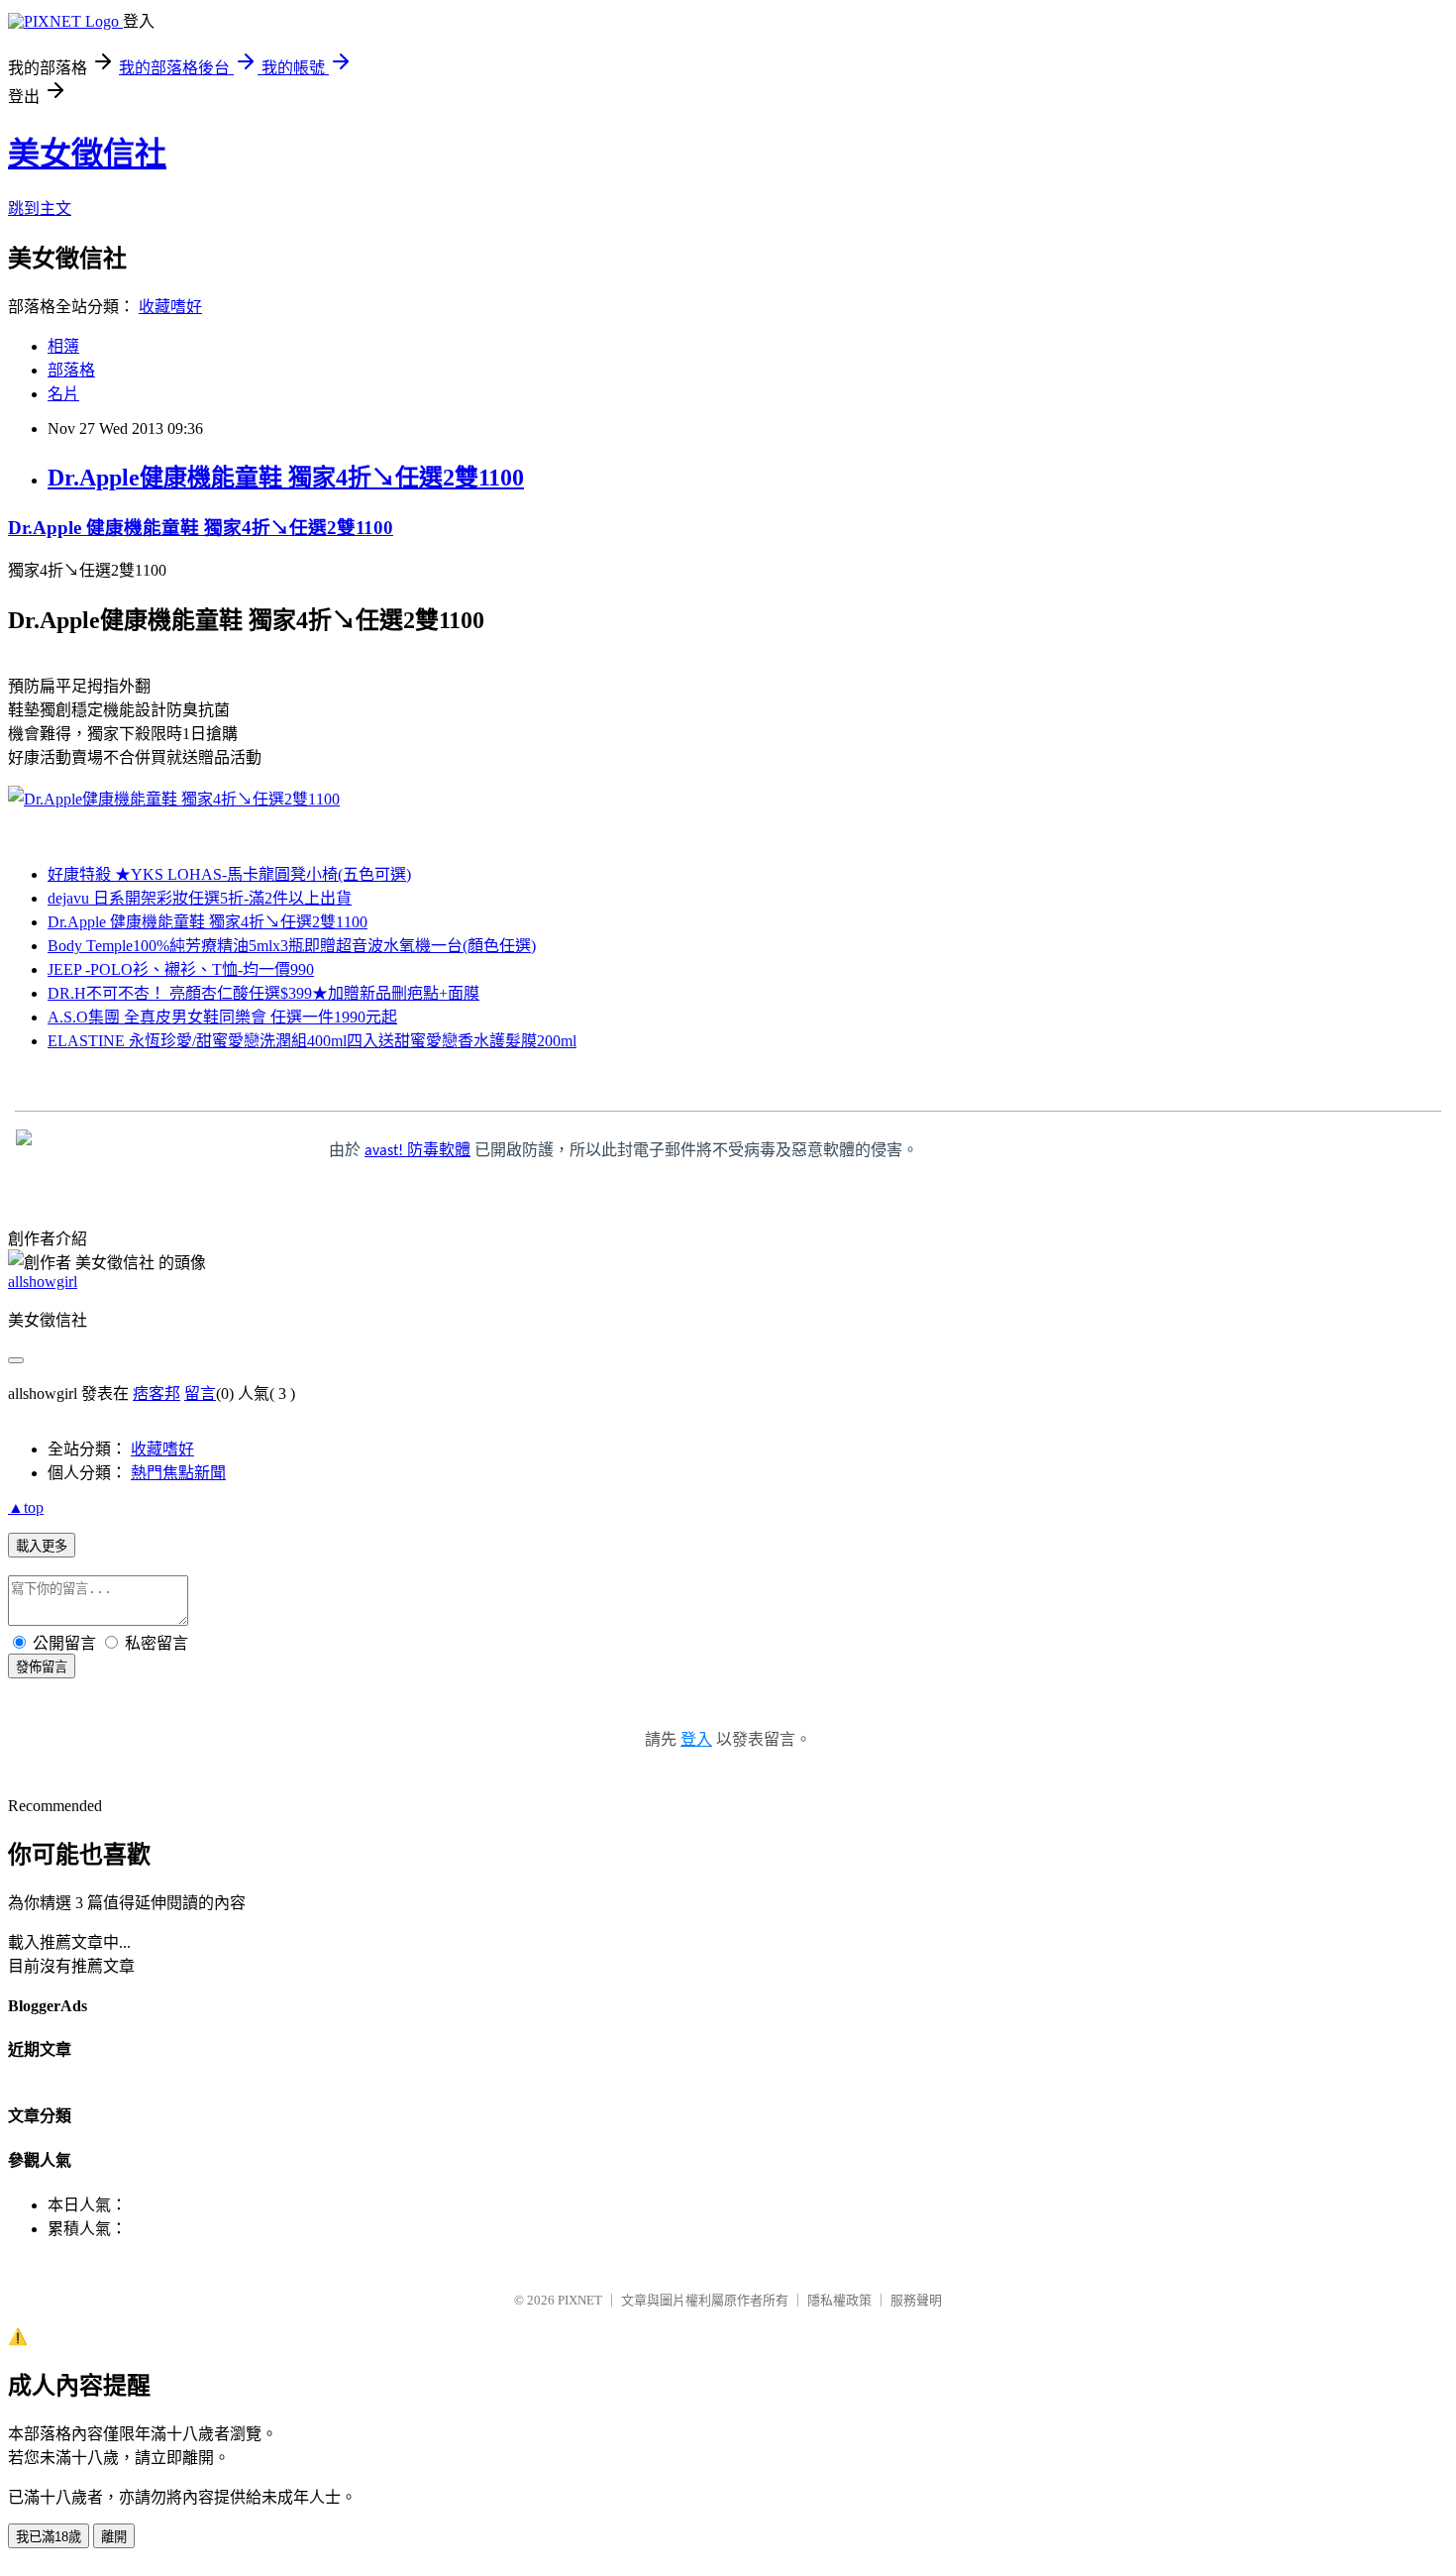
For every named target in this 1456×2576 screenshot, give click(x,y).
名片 (63, 394)
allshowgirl (43, 1282)
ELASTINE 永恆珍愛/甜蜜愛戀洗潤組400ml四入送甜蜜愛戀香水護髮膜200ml (312, 1041)
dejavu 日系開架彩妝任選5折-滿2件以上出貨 (200, 898)
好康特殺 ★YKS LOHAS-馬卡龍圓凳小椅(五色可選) (229, 874)
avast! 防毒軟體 (417, 1151)
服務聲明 (916, 2300)
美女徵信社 (87, 154)
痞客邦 (156, 1394)
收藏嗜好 (170, 307)
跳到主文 (40, 209)
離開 (114, 2537)
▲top (26, 1507)
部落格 (71, 370)
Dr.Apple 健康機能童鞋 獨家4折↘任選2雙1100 (201, 528)
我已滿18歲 (49, 2537)
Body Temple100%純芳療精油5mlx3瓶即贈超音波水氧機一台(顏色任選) (292, 946)
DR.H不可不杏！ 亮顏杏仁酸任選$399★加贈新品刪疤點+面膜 (263, 993)
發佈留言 (42, 1667)
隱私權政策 (839, 2300)
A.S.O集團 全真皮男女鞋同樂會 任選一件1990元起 (222, 1017)
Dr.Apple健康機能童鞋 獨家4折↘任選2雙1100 (286, 478)
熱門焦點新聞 (178, 1473)
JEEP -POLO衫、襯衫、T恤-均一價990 (181, 969)
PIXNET (580, 2300)
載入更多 (42, 1546)
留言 (200, 1394)
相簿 (63, 346)
